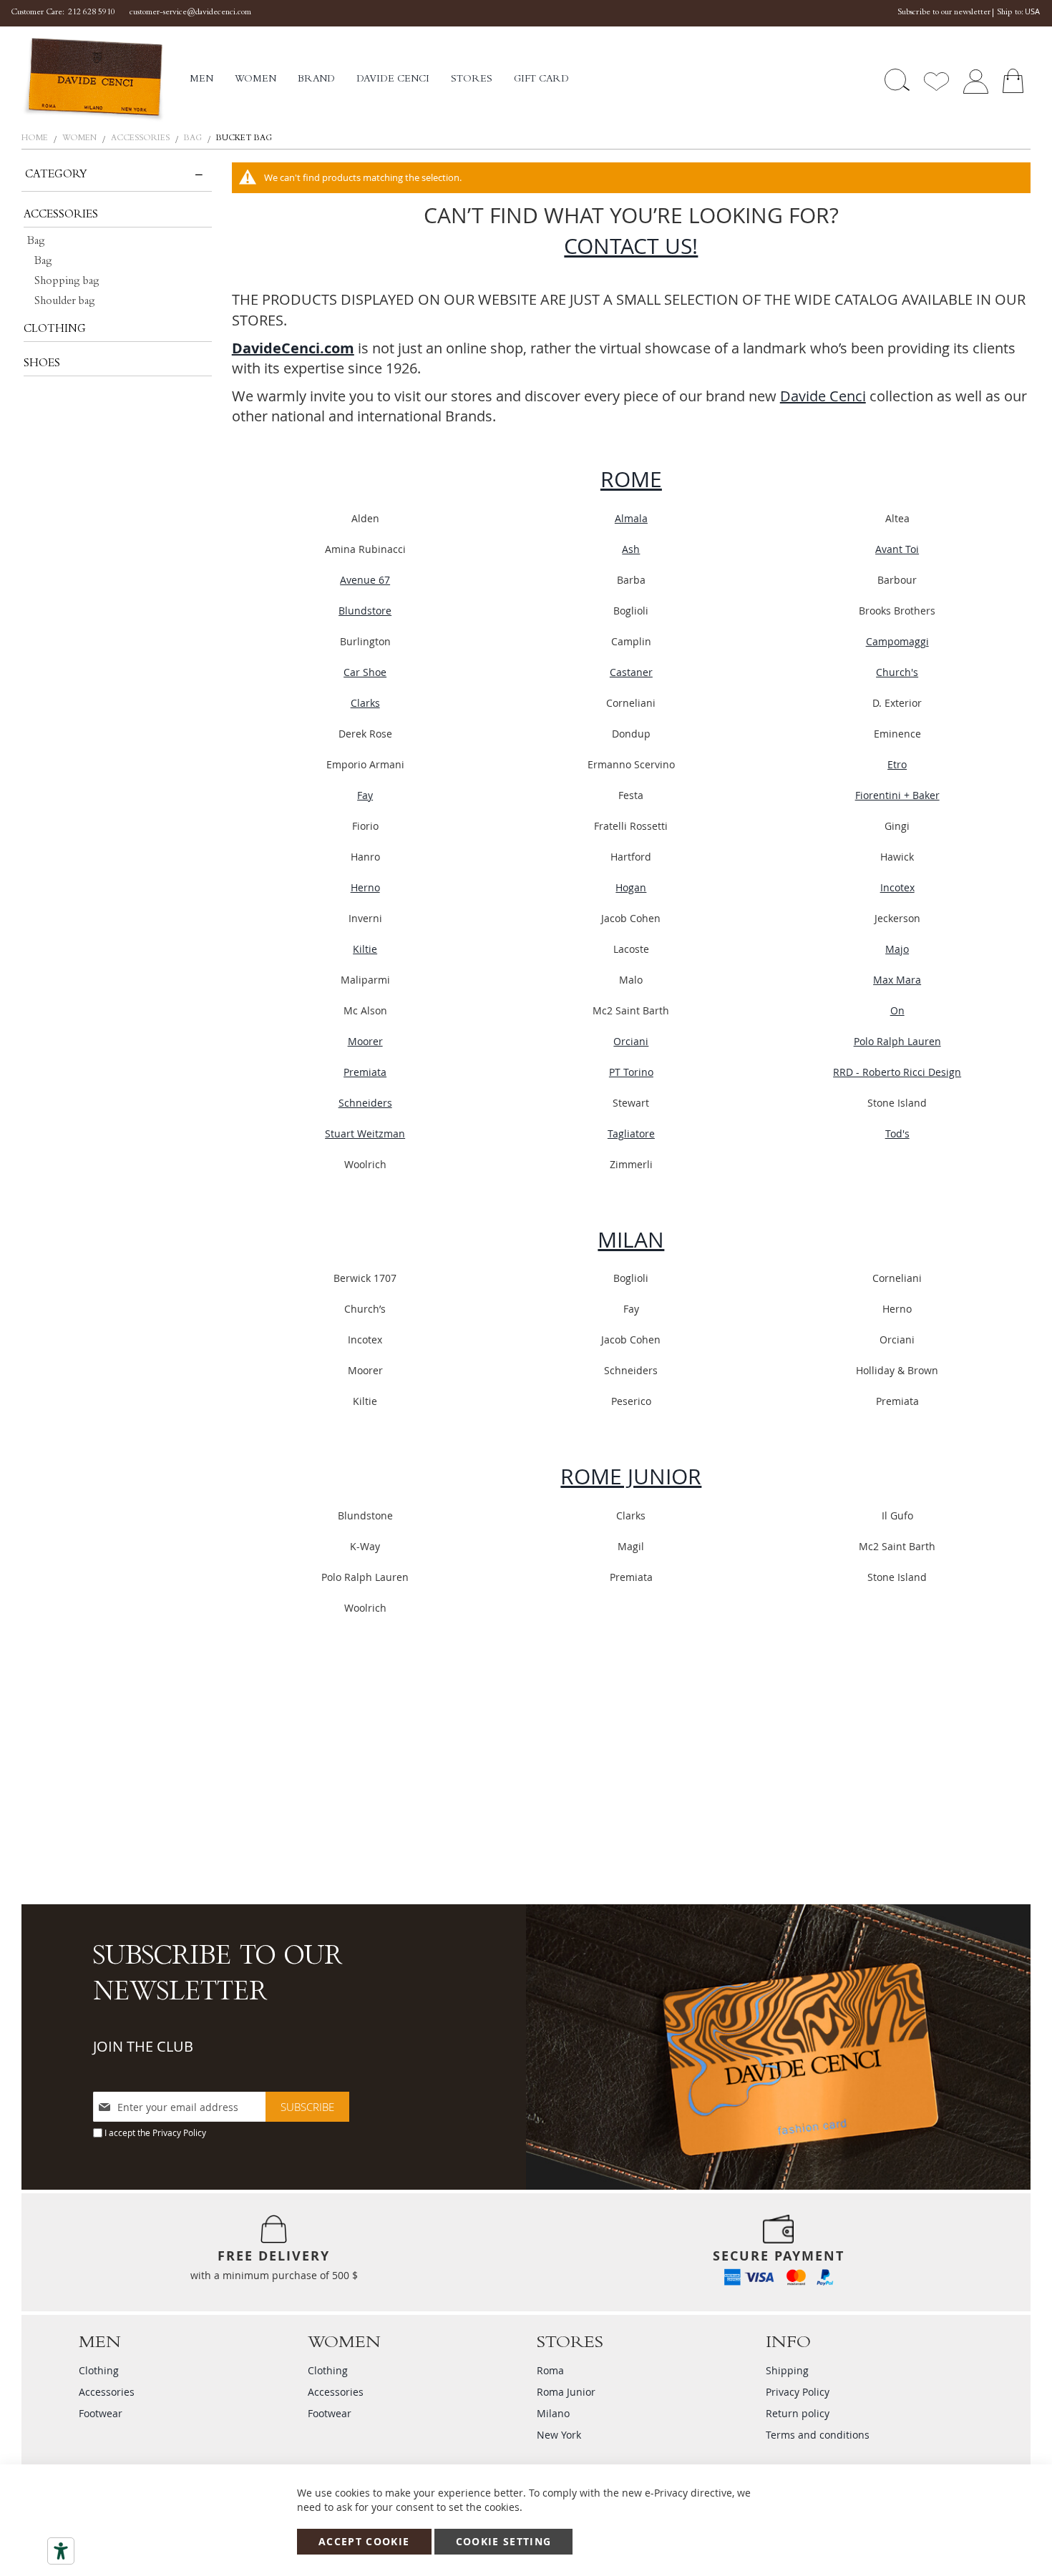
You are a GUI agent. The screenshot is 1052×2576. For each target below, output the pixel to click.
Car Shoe (365, 672)
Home (36, 139)
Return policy (798, 2413)
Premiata (365, 1072)
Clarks (365, 703)
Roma (550, 2370)
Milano (553, 2413)
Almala (631, 518)
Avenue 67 (365, 580)
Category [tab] (56, 175)
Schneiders (365, 1103)
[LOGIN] (975, 80)
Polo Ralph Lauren (897, 1041)
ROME (631, 479)
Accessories (141, 139)
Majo (897, 949)
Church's (897, 672)
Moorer (365, 1041)
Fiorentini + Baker (897, 795)
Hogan (631, 887)
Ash (631, 549)
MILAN (631, 1240)
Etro (897, 764)
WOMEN (81, 139)
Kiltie (365, 949)
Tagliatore (631, 1133)
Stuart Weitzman (365, 1133)
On (897, 1010)
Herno (365, 887)
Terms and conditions (818, 2435)
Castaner (631, 672)
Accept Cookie (364, 2541)
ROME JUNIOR (631, 1476)
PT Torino (631, 1072)
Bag (194, 139)
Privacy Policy (179, 2132)
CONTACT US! (631, 246)
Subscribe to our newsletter (944, 13)
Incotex (897, 887)
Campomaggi (897, 641)
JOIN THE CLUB (143, 2046)
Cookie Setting (504, 2541)
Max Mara (897, 980)
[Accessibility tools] (61, 2551)
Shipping (787, 2370)
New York (559, 2435)
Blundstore (365, 611)
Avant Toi (897, 549)
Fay (365, 795)
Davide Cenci (823, 396)
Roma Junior (566, 2392)
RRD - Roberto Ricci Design (897, 1072)
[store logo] (106, 80)
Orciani (631, 1041)
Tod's (897, 1133)
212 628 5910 (92, 13)
